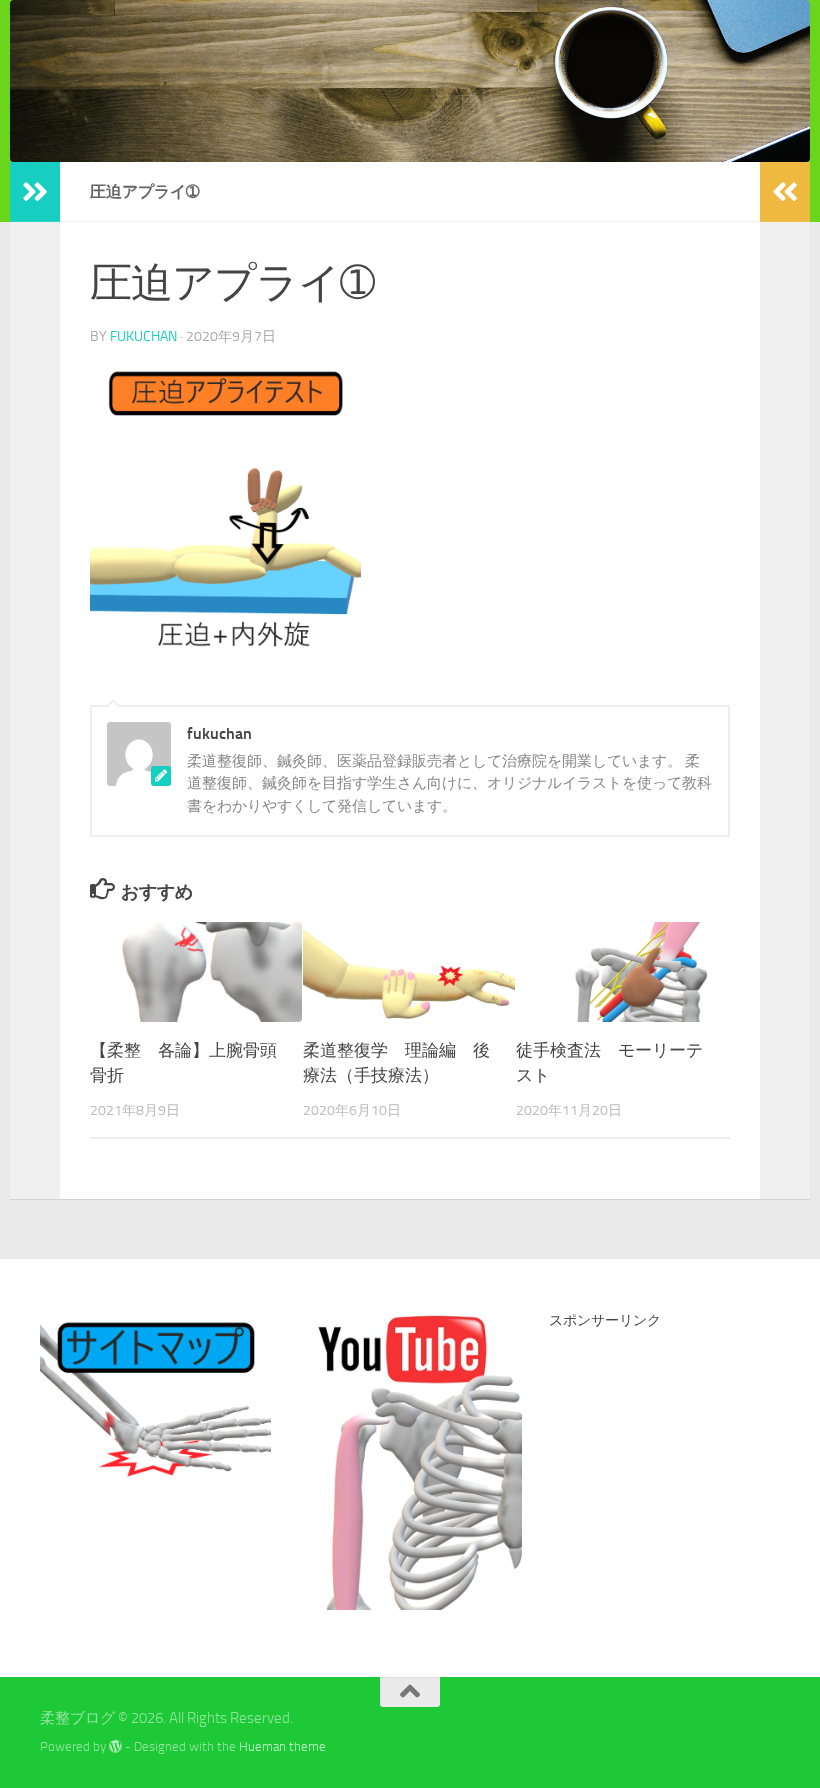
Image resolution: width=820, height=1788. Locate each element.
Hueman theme (282, 1746)
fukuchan (143, 336)
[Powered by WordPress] (115, 1746)
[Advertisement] (684, 1464)
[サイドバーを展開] (35, 192)
